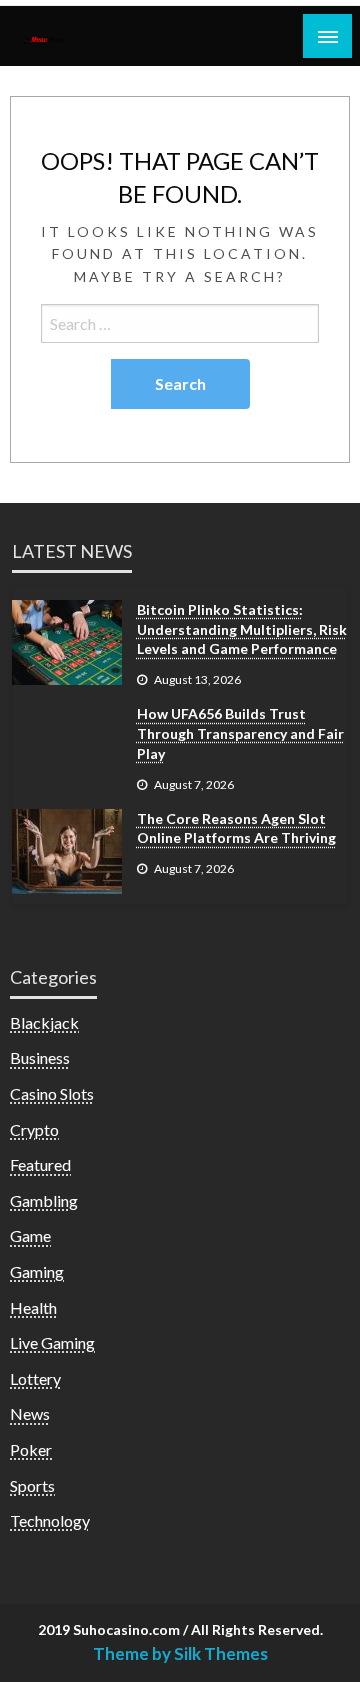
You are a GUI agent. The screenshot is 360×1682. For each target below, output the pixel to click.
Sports (32, 1485)
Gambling (44, 1200)
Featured (40, 1164)
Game (30, 1235)
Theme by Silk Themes (180, 1653)
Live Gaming (52, 1342)
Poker (31, 1449)
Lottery (35, 1378)
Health (33, 1307)
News (30, 1413)
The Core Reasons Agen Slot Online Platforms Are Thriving (236, 828)
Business (40, 1057)
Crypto (34, 1129)
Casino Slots (52, 1093)
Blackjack (44, 1022)
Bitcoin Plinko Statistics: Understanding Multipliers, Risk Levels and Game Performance (242, 629)
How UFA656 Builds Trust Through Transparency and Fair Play (240, 733)
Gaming (37, 1271)
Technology (50, 1520)
